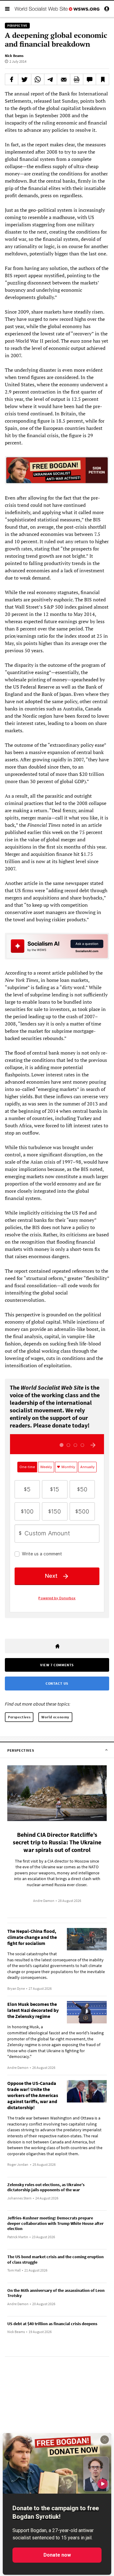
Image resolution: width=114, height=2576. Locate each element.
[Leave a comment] (90, 79)
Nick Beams (14, 56)
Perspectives (19, 1717)
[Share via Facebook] (12, 79)
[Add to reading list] (102, 79)
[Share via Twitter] (25, 79)
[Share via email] (64, 79)
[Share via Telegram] (51, 79)
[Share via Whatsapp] (38, 79)
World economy (55, 1717)
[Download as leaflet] (77, 79)
